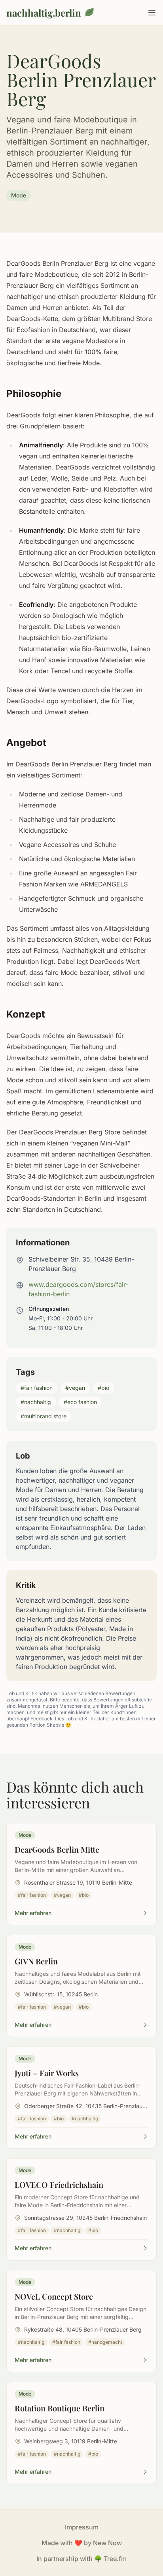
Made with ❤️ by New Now (82, 2543)
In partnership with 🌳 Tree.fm (81, 2559)
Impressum (82, 2527)
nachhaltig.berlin (44, 13)
